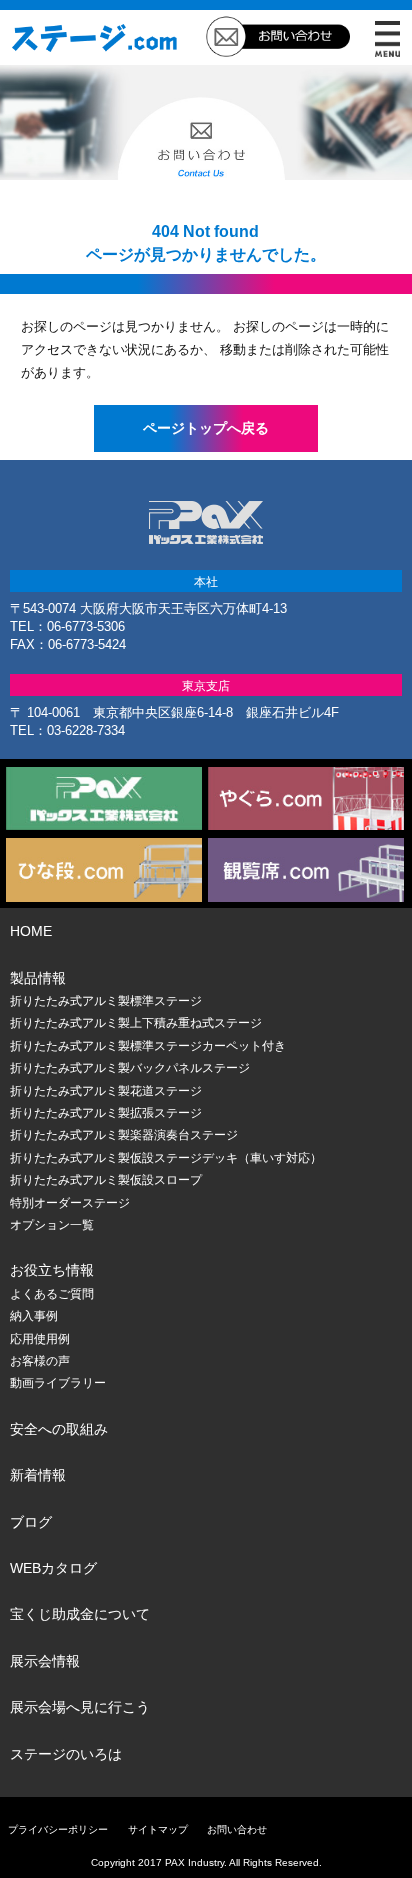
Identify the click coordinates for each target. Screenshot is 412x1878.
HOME (31, 931)
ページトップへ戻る (206, 428)
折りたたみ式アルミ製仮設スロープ (106, 1180)
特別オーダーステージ (70, 1203)
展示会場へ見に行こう (80, 1707)
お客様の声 (40, 1361)
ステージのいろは (66, 1754)
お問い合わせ (237, 1829)
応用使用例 (40, 1339)
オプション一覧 (52, 1225)
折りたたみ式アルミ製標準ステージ (106, 1001)
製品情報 (38, 978)
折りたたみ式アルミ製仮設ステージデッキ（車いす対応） (166, 1158)
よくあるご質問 (52, 1294)
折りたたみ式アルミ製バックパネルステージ (130, 1068)
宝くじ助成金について (80, 1614)
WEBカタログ (53, 1568)
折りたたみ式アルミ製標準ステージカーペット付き (148, 1046)
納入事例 (34, 1316)
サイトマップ (158, 1829)
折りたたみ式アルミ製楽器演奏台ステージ (124, 1135)
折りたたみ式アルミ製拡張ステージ (106, 1113)
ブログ (31, 1522)
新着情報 (38, 1475)
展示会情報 (45, 1661)
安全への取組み (59, 1429)
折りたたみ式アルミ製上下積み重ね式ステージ (136, 1023)
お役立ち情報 (52, 1270)
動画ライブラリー (58, 1383)
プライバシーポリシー (58, 1829)
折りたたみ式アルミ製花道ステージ (106, 1091)
